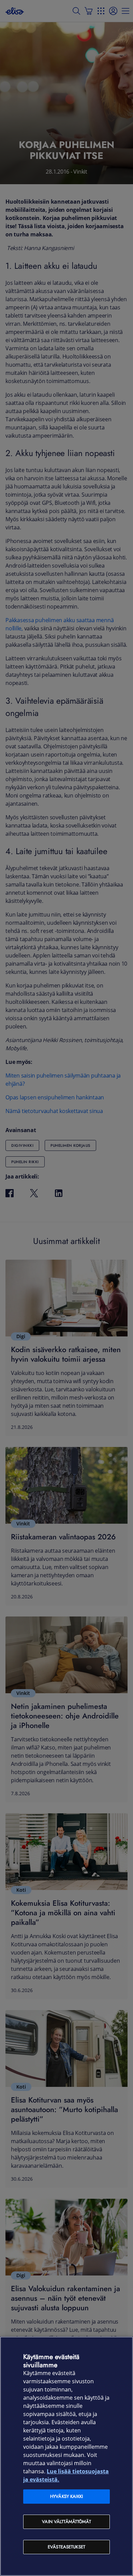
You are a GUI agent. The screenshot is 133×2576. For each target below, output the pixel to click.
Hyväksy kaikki (66, 2496)
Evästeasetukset (66, 2547)
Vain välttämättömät (66, 2522)
